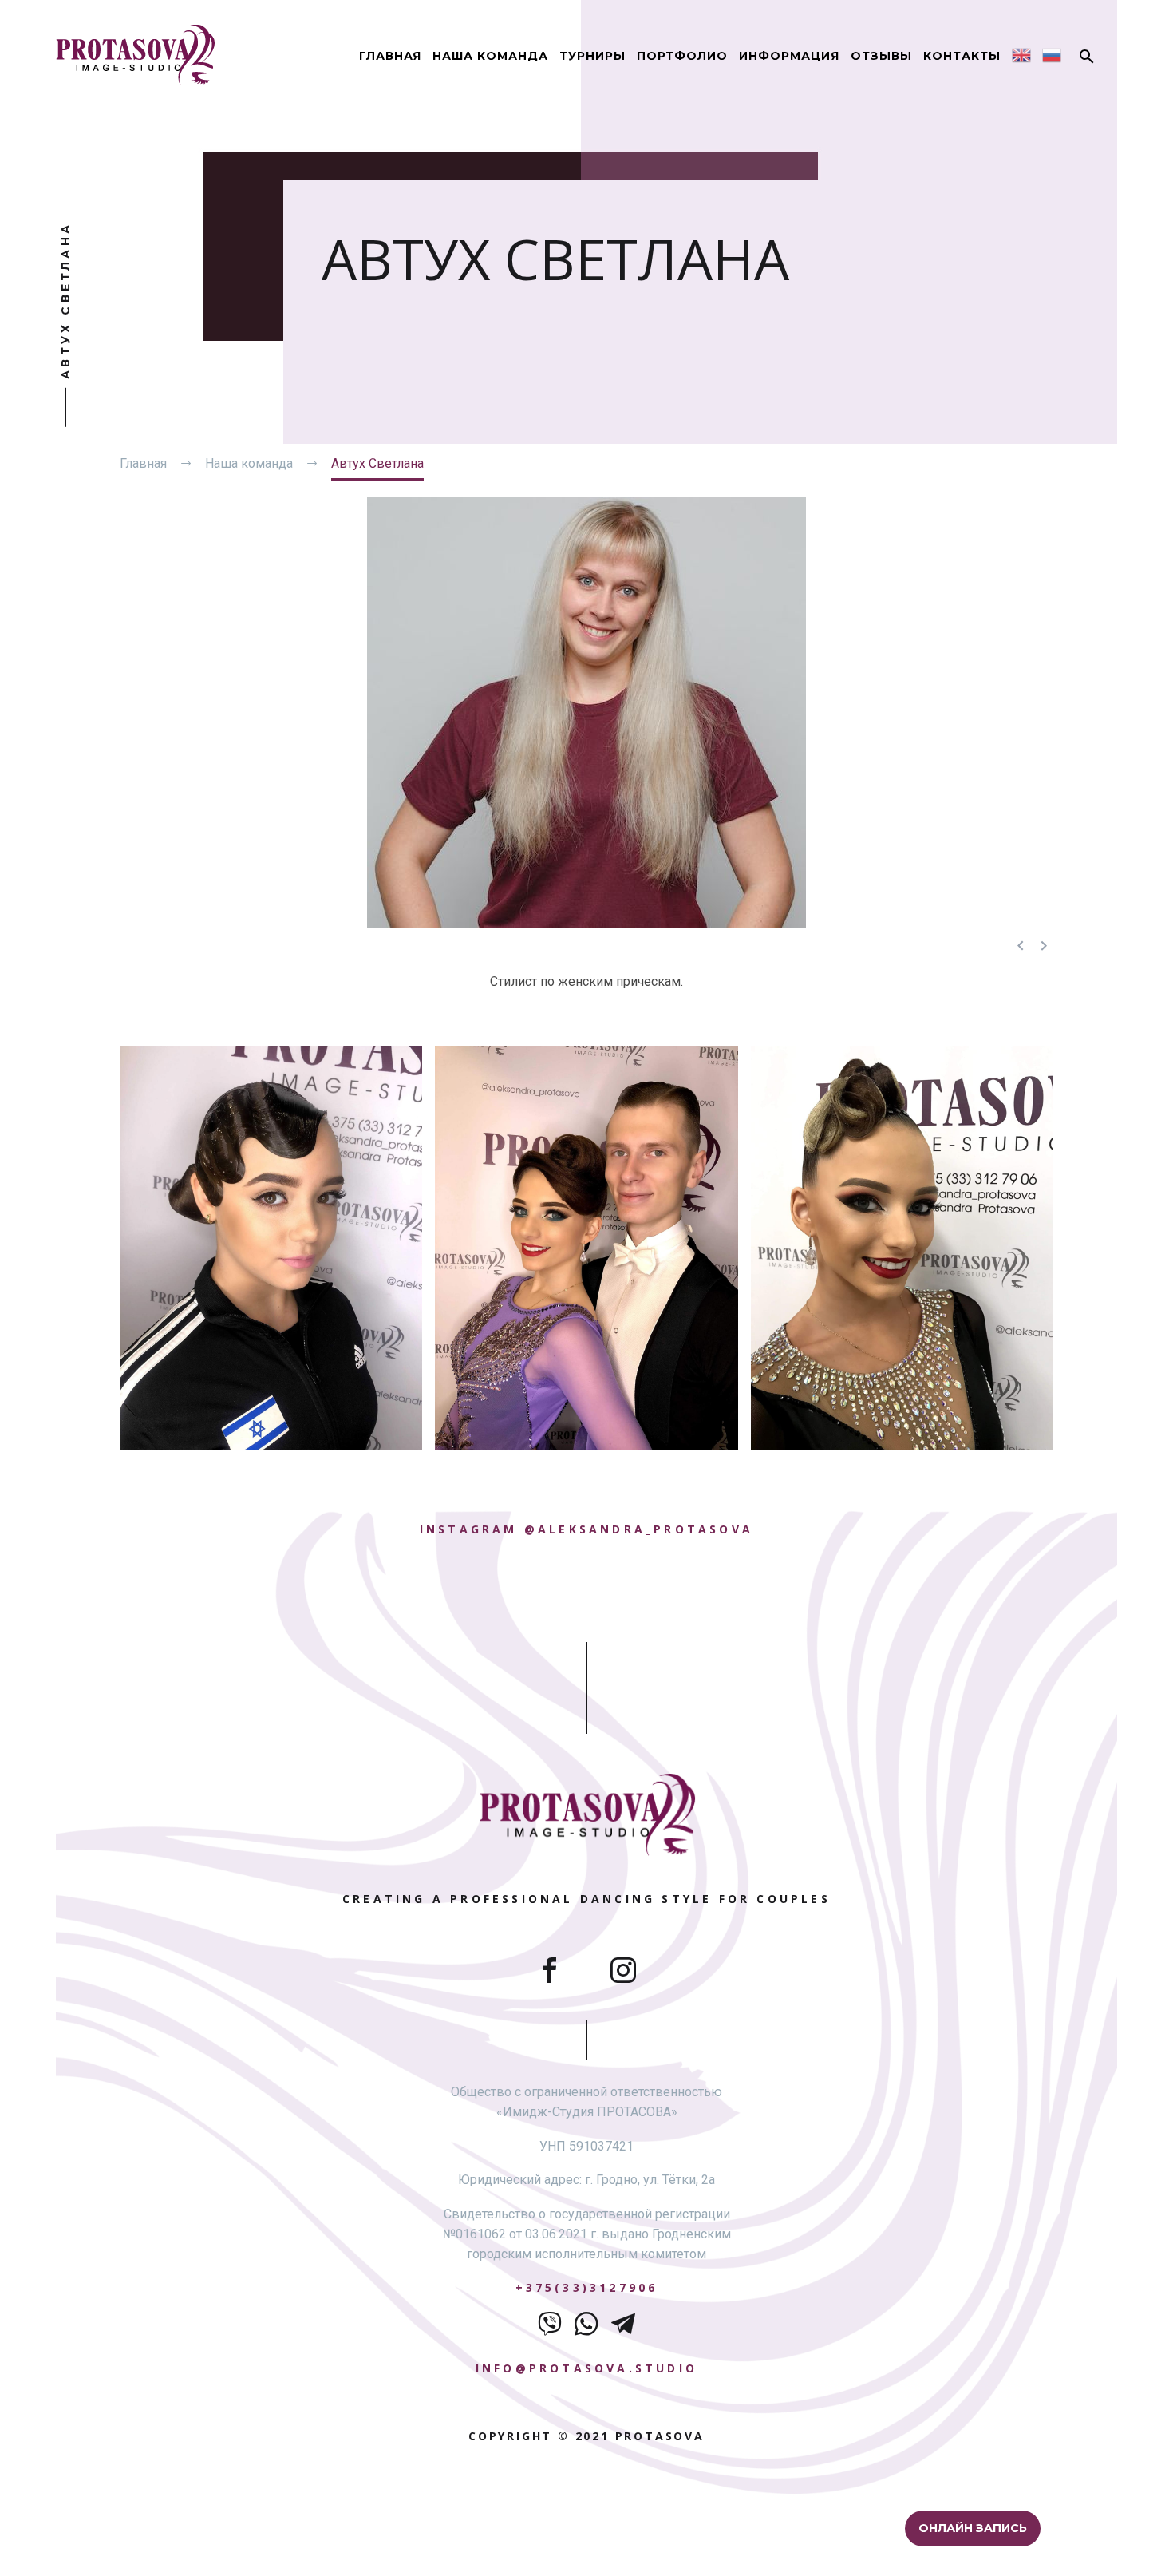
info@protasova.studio (586, 2368)
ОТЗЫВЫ (881, 56)
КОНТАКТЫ (962, 56)
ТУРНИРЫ (592, 56)
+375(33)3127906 (587, 2287)
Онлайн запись (974, 2528)
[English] (1021, 55)
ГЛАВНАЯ (390, 56)
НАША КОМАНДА (490, 56)
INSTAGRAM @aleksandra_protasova (586, 1529)
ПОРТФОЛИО (682, 56)
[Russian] (1052, 55)
